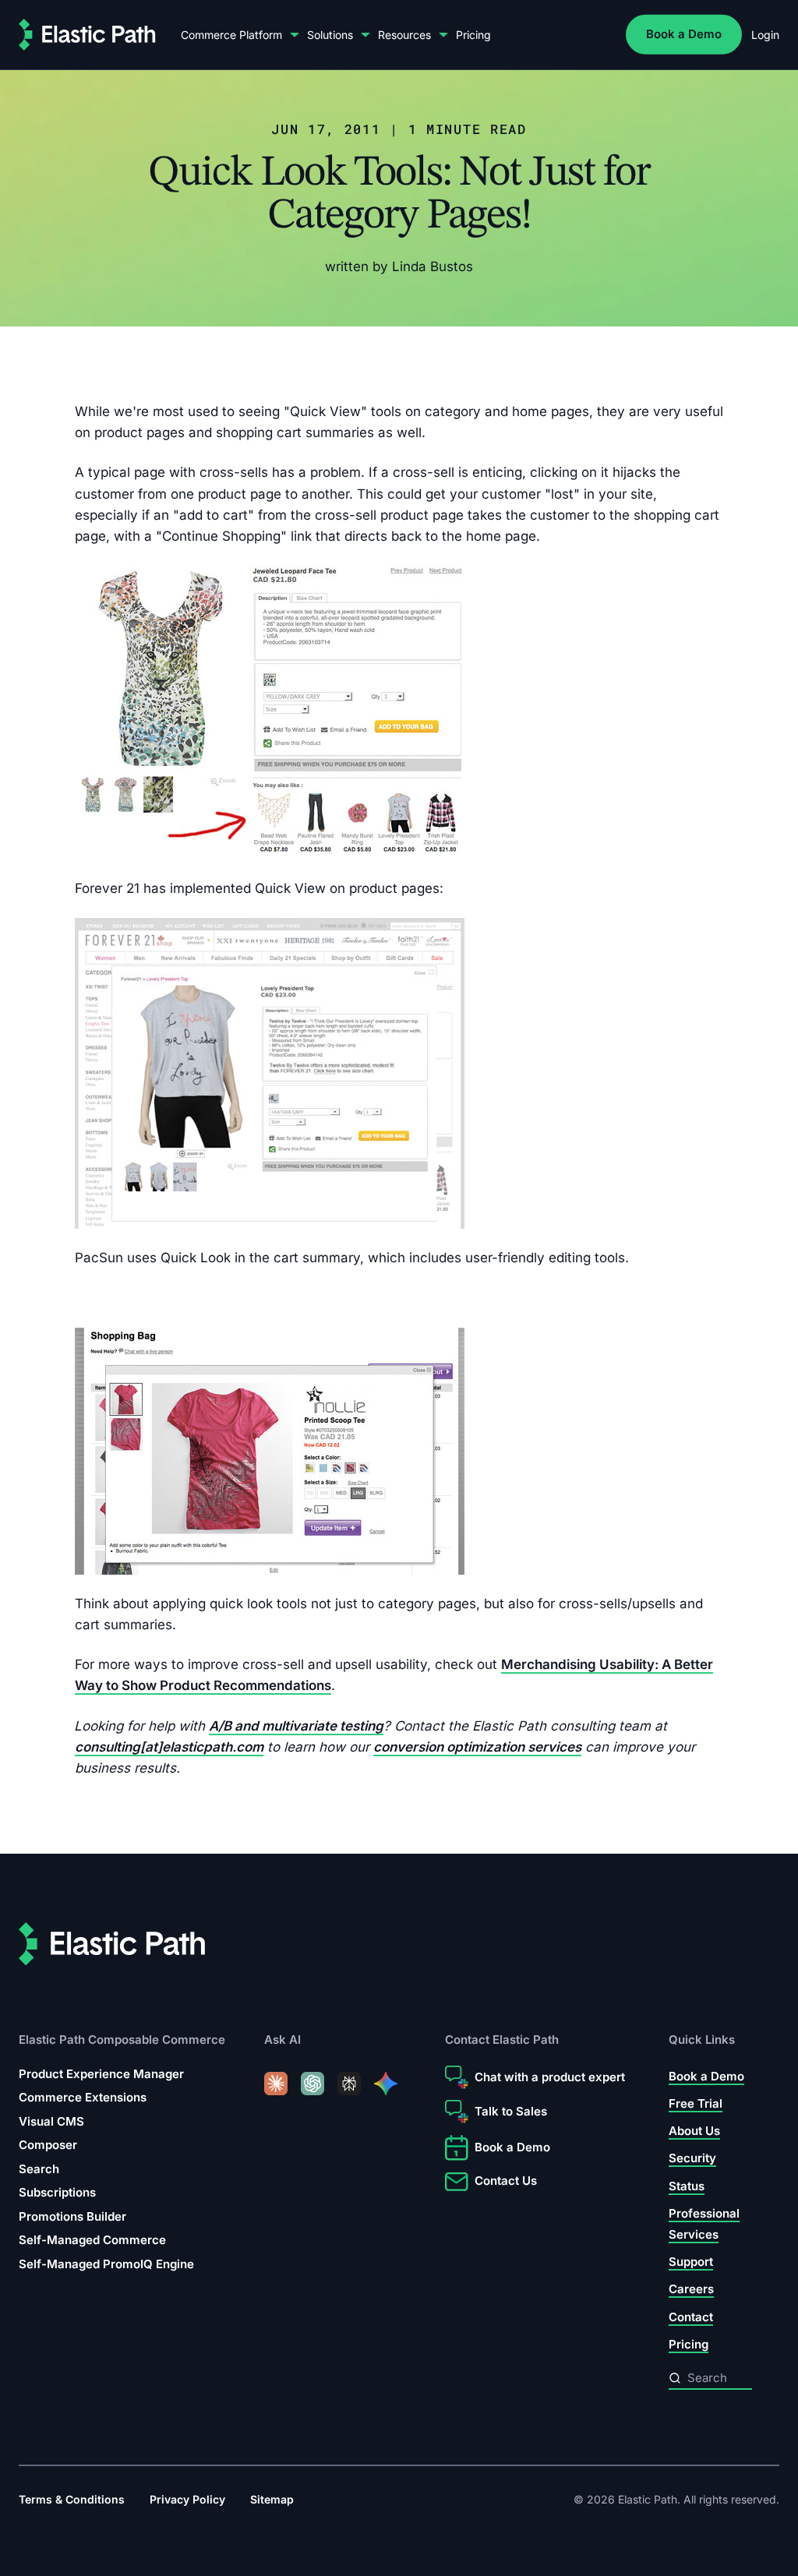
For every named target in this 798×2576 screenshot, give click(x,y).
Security (692, 2158)
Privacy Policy (187, 2499)
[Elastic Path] (87, 35)
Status (687, 2185)
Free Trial (696, 2103)
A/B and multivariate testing (296, 1725)
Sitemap (272, 2499)
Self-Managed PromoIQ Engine (106, 2264)
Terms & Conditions (72, 2499)
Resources (404, 35)
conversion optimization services (477, 1746)
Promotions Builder (72, 2216)
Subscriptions (57, 2192)
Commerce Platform (231, 35)
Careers (691, 2289)
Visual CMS (51, 2121)
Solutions (330, 35)
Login (765, 35)
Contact (691, 2317)
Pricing (473, 35)
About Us (694, 2131)
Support (691, 2262)
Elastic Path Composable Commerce (122, 2040)
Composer (48, 2145)
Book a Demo (684, 34)
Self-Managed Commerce (92, 2240)
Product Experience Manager (101, 2074)
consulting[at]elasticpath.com (169, 1746)
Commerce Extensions (83, 2097)
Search (39, 2169)
